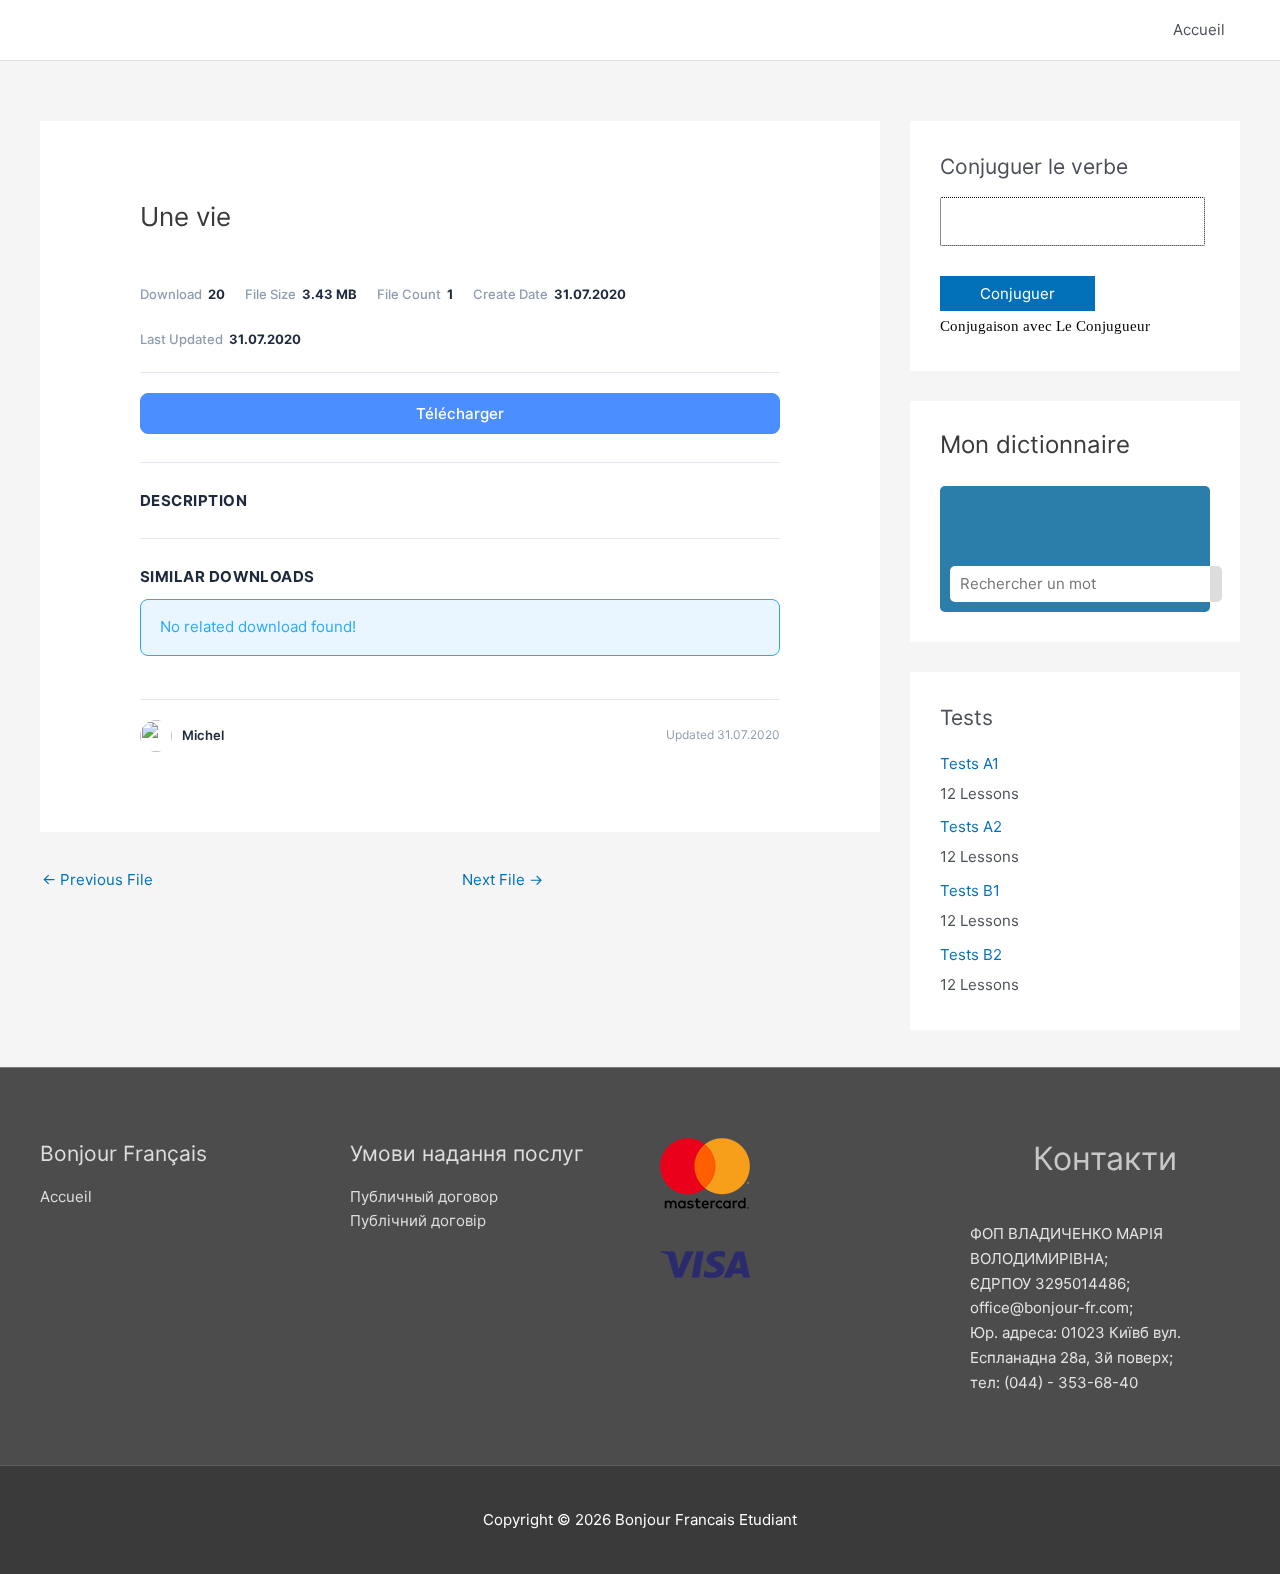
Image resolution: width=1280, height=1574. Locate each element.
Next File (502, 879)
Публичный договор (424, 1196)
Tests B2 (971, 954)
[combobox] (1080, 584)
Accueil (1199, 29)
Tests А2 (971, 826)
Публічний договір (418, 1220)
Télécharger (460, 413)
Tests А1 (969, 763)
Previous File (97, 879)
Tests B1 (970, 890)
